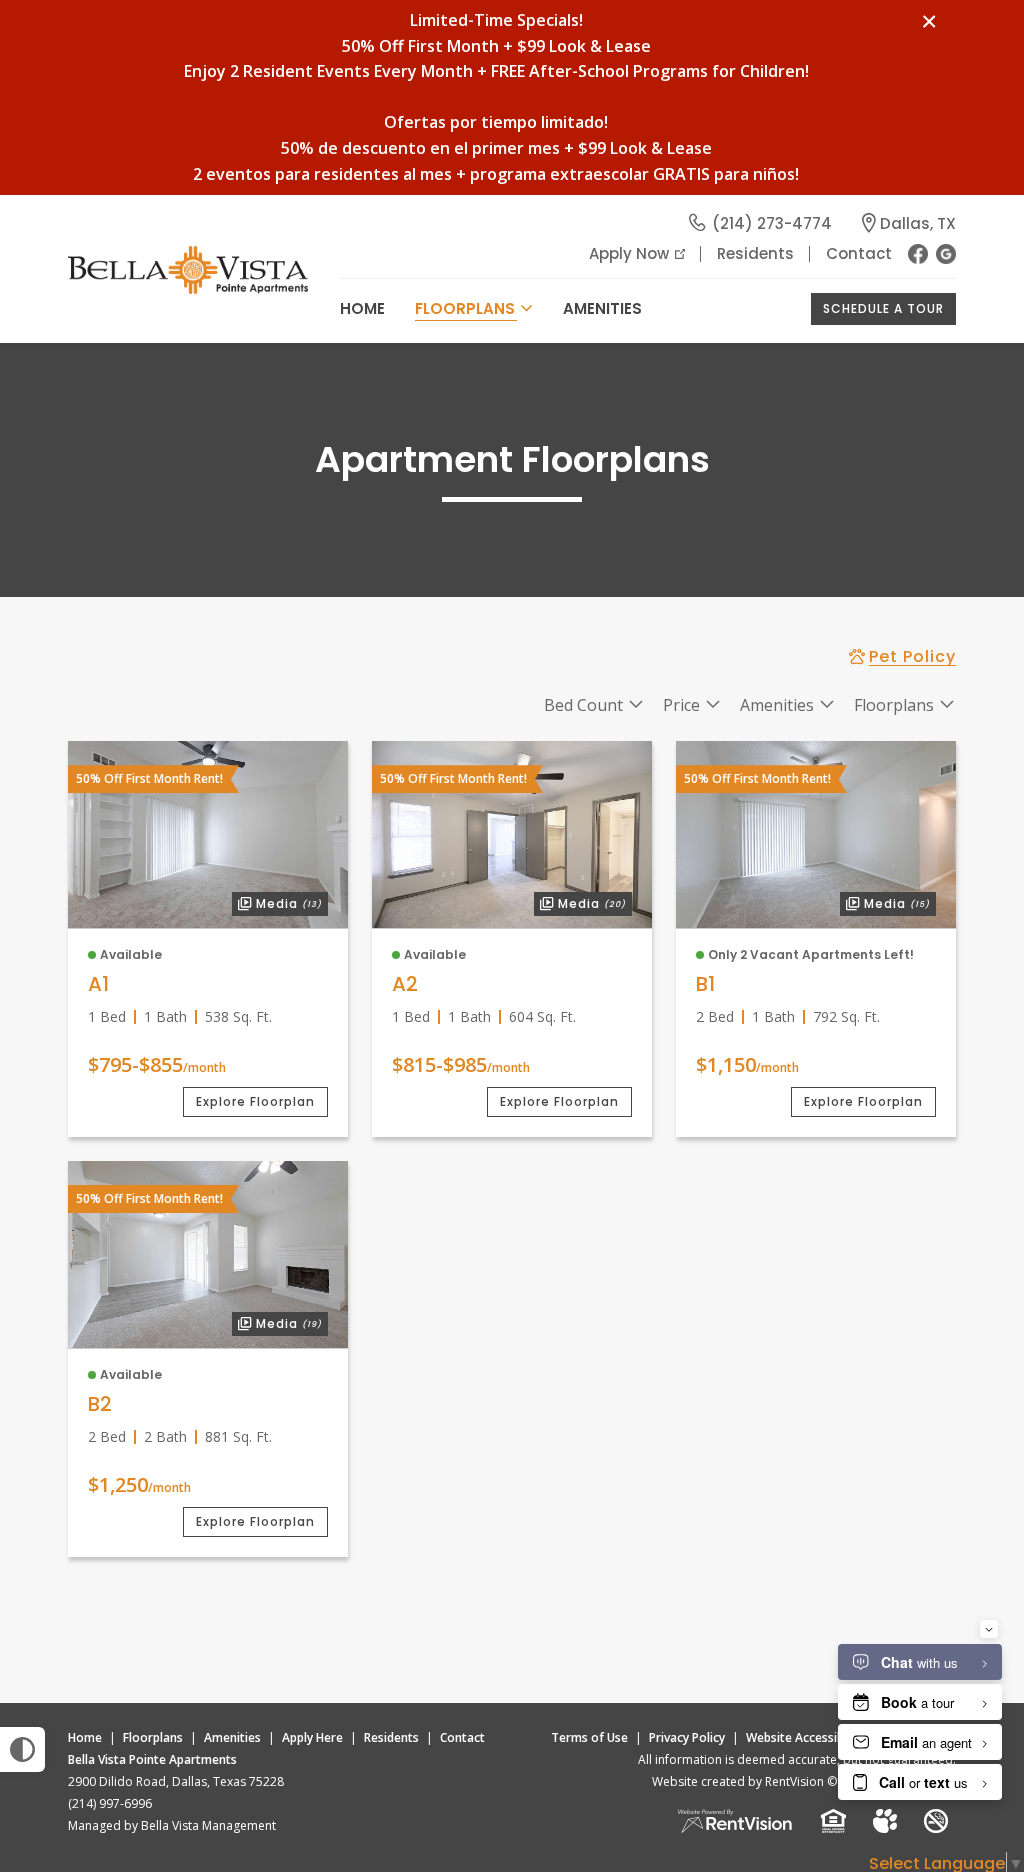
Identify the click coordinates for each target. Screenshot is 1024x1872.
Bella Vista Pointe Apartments (152, 1759)
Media (277, 902)
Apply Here (312, 1737)
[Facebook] (918, 254)
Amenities (232, 1737)
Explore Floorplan (255, 1101)
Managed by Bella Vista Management (172, 1825)
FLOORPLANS (465, 308)
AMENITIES (602, 308)
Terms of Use (589, 1737)
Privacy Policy (687, 1737)
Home (85, 1737)
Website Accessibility (805, 1737)
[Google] (946, 254)
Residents (755, 253)
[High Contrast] (22, 1749)
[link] (208, 834)
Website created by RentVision (738, 1781)
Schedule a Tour (883, 308)
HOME (362, 308)
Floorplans (153, 1737)
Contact (859, 253)
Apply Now (629, 253)
